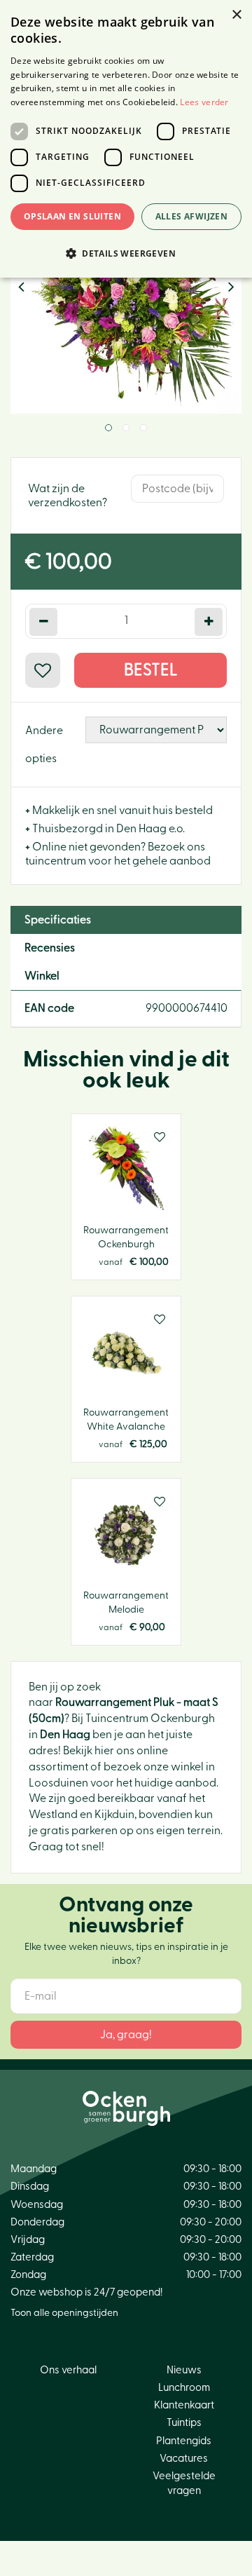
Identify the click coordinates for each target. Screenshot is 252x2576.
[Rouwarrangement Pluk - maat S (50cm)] (126, 298)
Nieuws (184, 2370)
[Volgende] (231, 287)
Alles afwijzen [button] (192, 216)
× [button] (236, 15)
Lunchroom (184, 2388)
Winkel (42, 976)
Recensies (50, 948)
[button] (126, 253)
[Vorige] (21, 287)
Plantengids (184, 2441)
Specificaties (58, 920)
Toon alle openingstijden (64, 2313)
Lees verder (204, 102)
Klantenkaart (184, 2405)
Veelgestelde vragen (184, 2483)
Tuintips (184, 2423)
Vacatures (184, 2459)
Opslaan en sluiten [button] (72, 216)
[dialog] (126, 139)
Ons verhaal (68, 2370)
